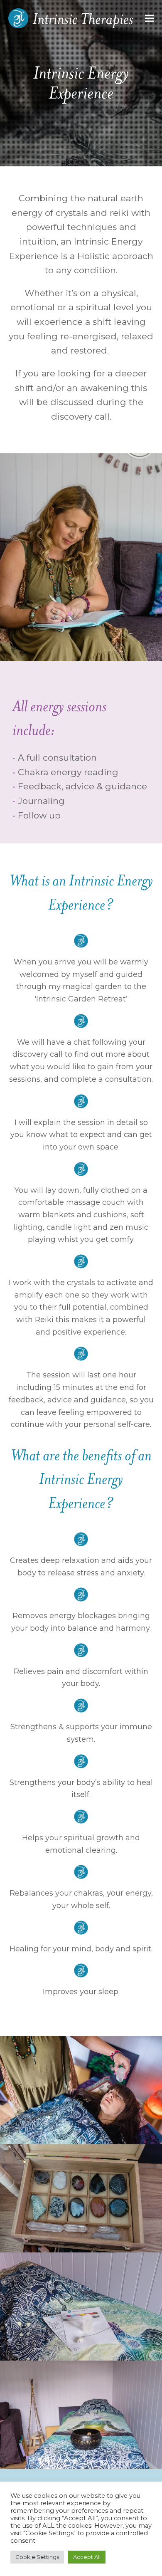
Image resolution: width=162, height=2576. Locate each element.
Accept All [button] (87, 2557)
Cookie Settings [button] (37, 2557)
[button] (150, 19)
